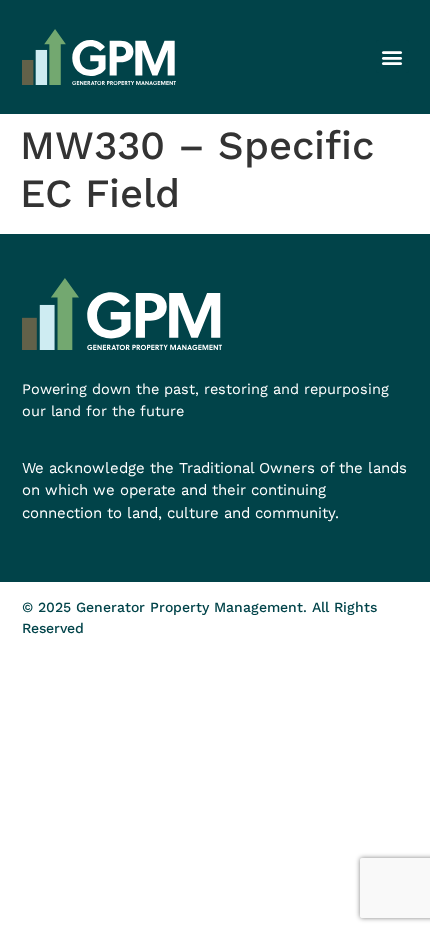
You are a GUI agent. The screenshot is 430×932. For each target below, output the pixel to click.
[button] (392, 56)
